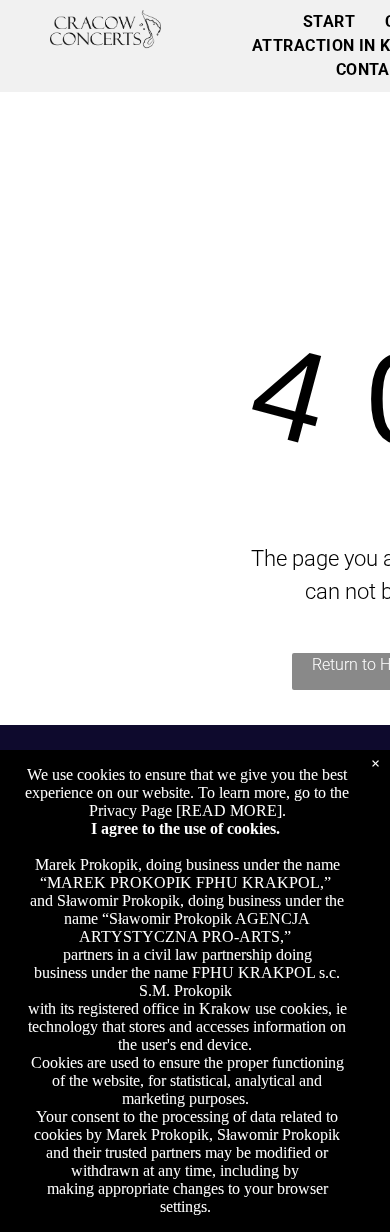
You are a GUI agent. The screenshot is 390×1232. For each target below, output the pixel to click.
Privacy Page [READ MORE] (185, 810)
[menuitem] (329, 22)
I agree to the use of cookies (183, 828)
